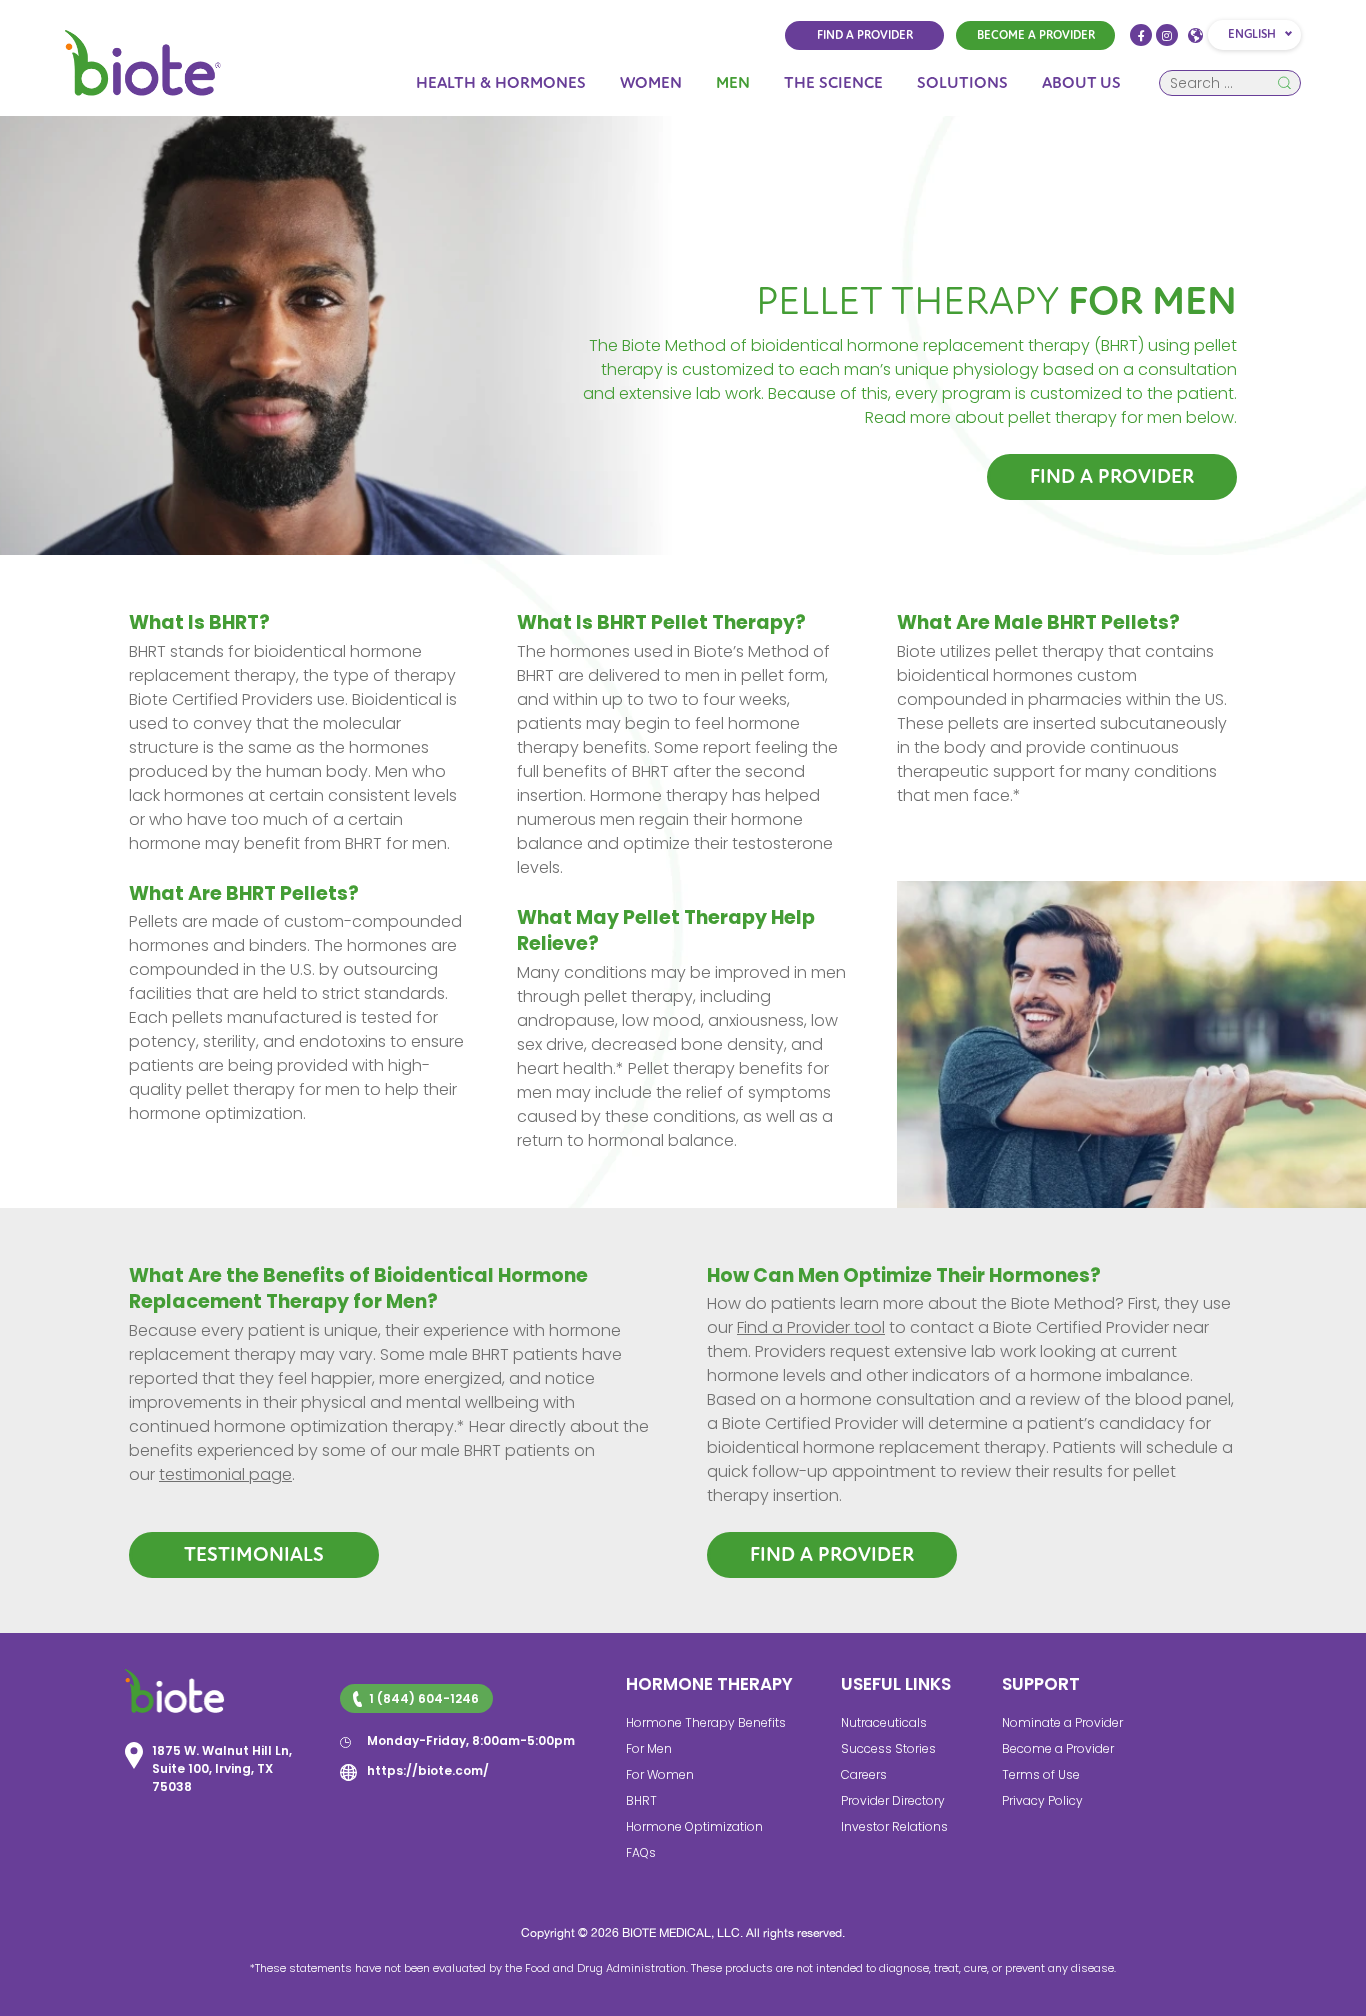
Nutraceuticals (884, 1722)
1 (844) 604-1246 (424, 1698)
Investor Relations (894, 1826)
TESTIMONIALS (254, 1554)
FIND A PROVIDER (865, 35)
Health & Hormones (501, 83)
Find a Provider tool (811, 1327)
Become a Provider (1058, 1748)
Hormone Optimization (694, 1826)
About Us (1081, 83)
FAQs (641, 1852)
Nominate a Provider (1062, 1722)
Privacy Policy (1042, 1800)
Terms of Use (1041, 1774)
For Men (649, 1748)
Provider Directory (893, 1800)
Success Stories (888, 1748)
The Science (833, 83)
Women (651, 83)
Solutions (962, 83)
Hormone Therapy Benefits (706, 1722)
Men (733, 83)
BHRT (641, 1800)
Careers (864, 1774)
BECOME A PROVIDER (1036, 35)
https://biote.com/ (428, 1770)
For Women (660, 1774)
